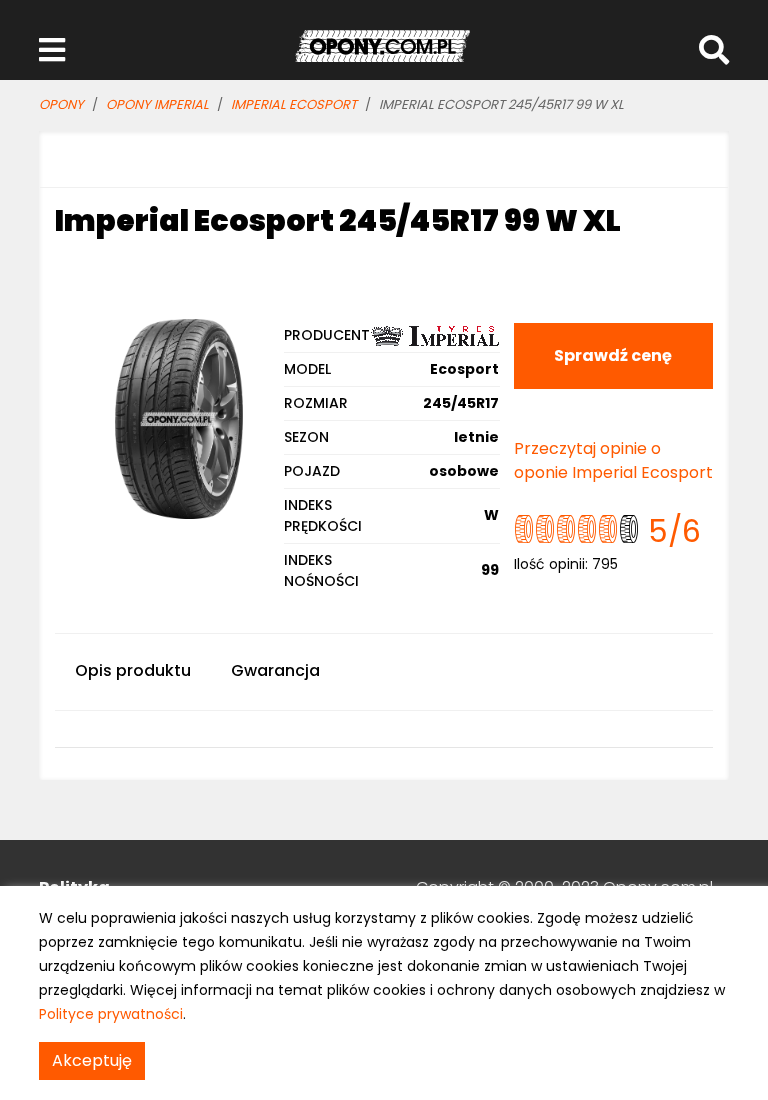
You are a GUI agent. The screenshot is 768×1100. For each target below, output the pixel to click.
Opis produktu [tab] (133, 670)
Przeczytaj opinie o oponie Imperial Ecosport (613, 460)
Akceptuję (92, 1060)
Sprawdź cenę (613, 355)
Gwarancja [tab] (275, 670)
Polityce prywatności (111, 1014)
